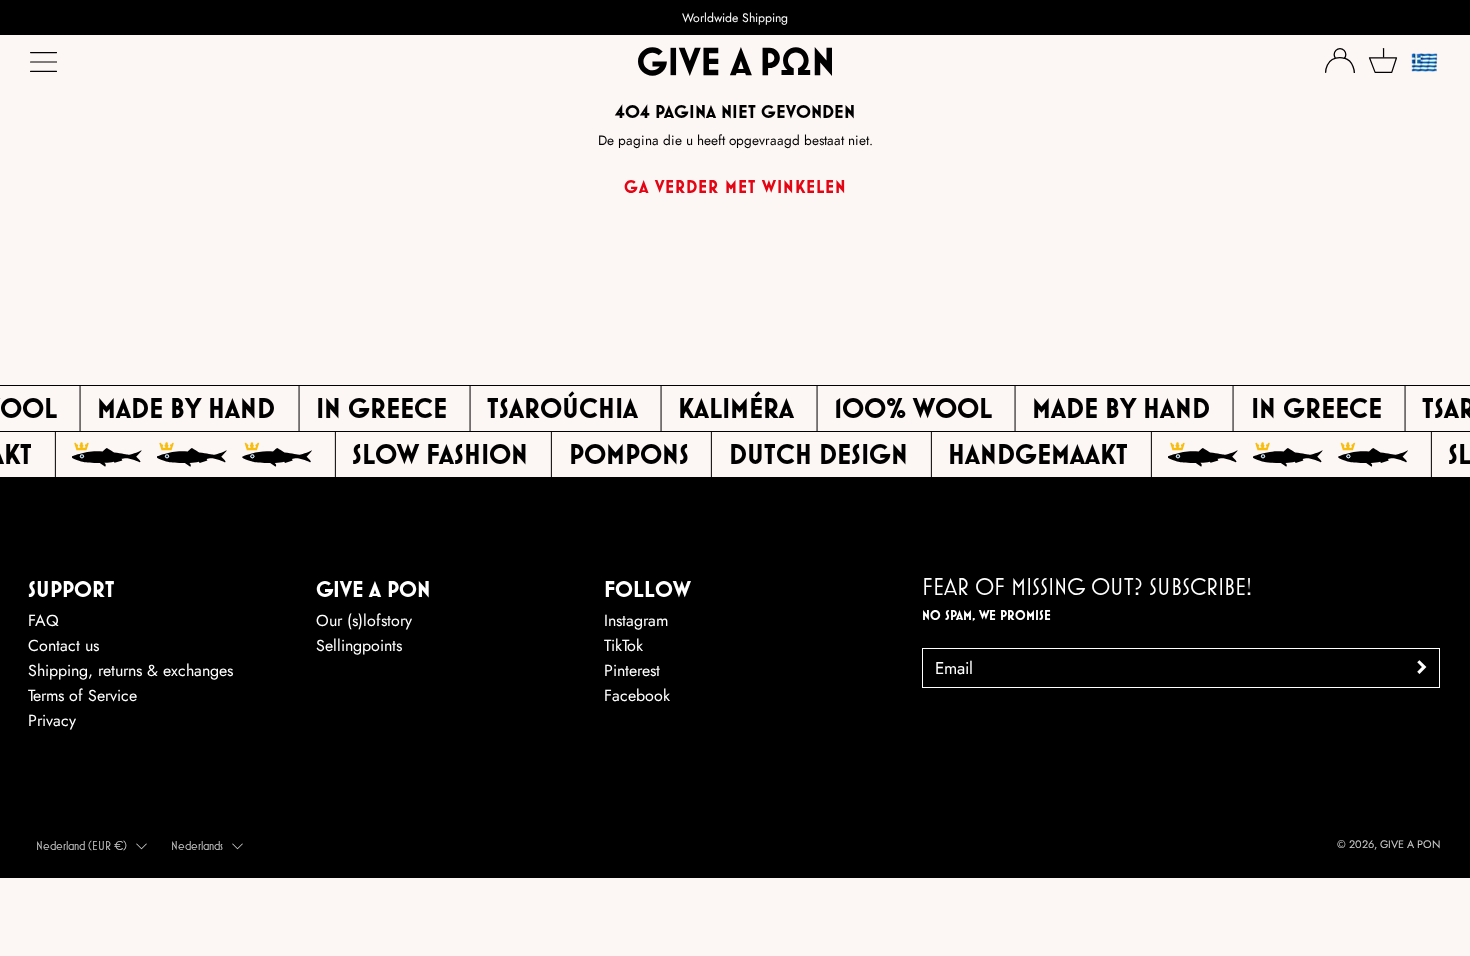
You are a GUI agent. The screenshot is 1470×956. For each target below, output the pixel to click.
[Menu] (45, 67)
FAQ (43, 620)
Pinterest (632, 670)
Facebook (637, 695)
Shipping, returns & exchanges (130, 670)
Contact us (63, 645)
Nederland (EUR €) (81, 845)
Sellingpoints (359, 645)
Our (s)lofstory (364, 620)
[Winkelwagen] (1383, 60)
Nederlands (197, 845)
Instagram (636, 620)
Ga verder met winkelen (735, 186)
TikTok (623, 645)
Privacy (52, 720)
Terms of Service (82, 695)
